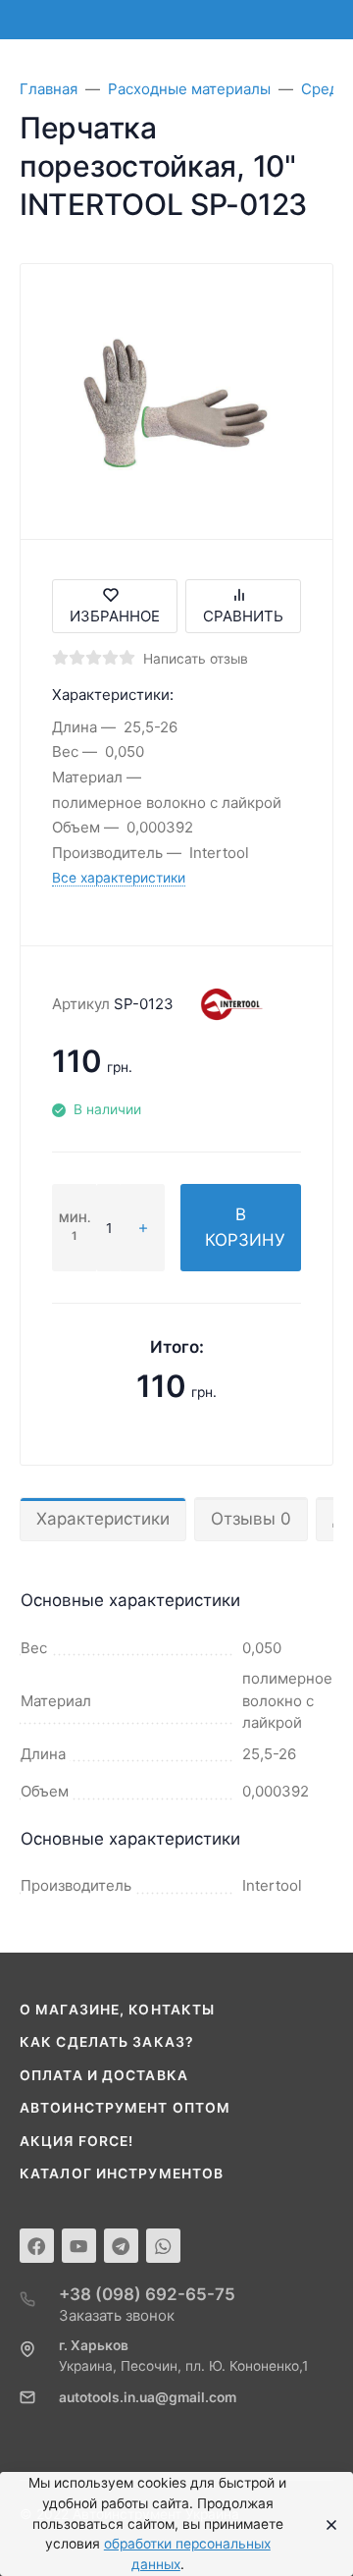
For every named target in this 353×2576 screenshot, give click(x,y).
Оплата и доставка (104, 2075)
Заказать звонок (117, 2315)
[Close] (326, 2524)
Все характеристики (119, 878)
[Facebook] (37, 2246)
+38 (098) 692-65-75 (147, 2294)
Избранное (115, 616)
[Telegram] (121, 2246)
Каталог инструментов (122, 2173)
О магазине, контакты (117, 2010)
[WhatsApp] (163, 2246)
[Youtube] (79, 2246)
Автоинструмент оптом (125, 2108)
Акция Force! (76, 2141)
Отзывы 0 (251, 1519)
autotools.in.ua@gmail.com (148, 2397)
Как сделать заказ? (107, 2042)
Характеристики (103, 1519)
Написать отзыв (196, 659)
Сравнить (243, 616)
